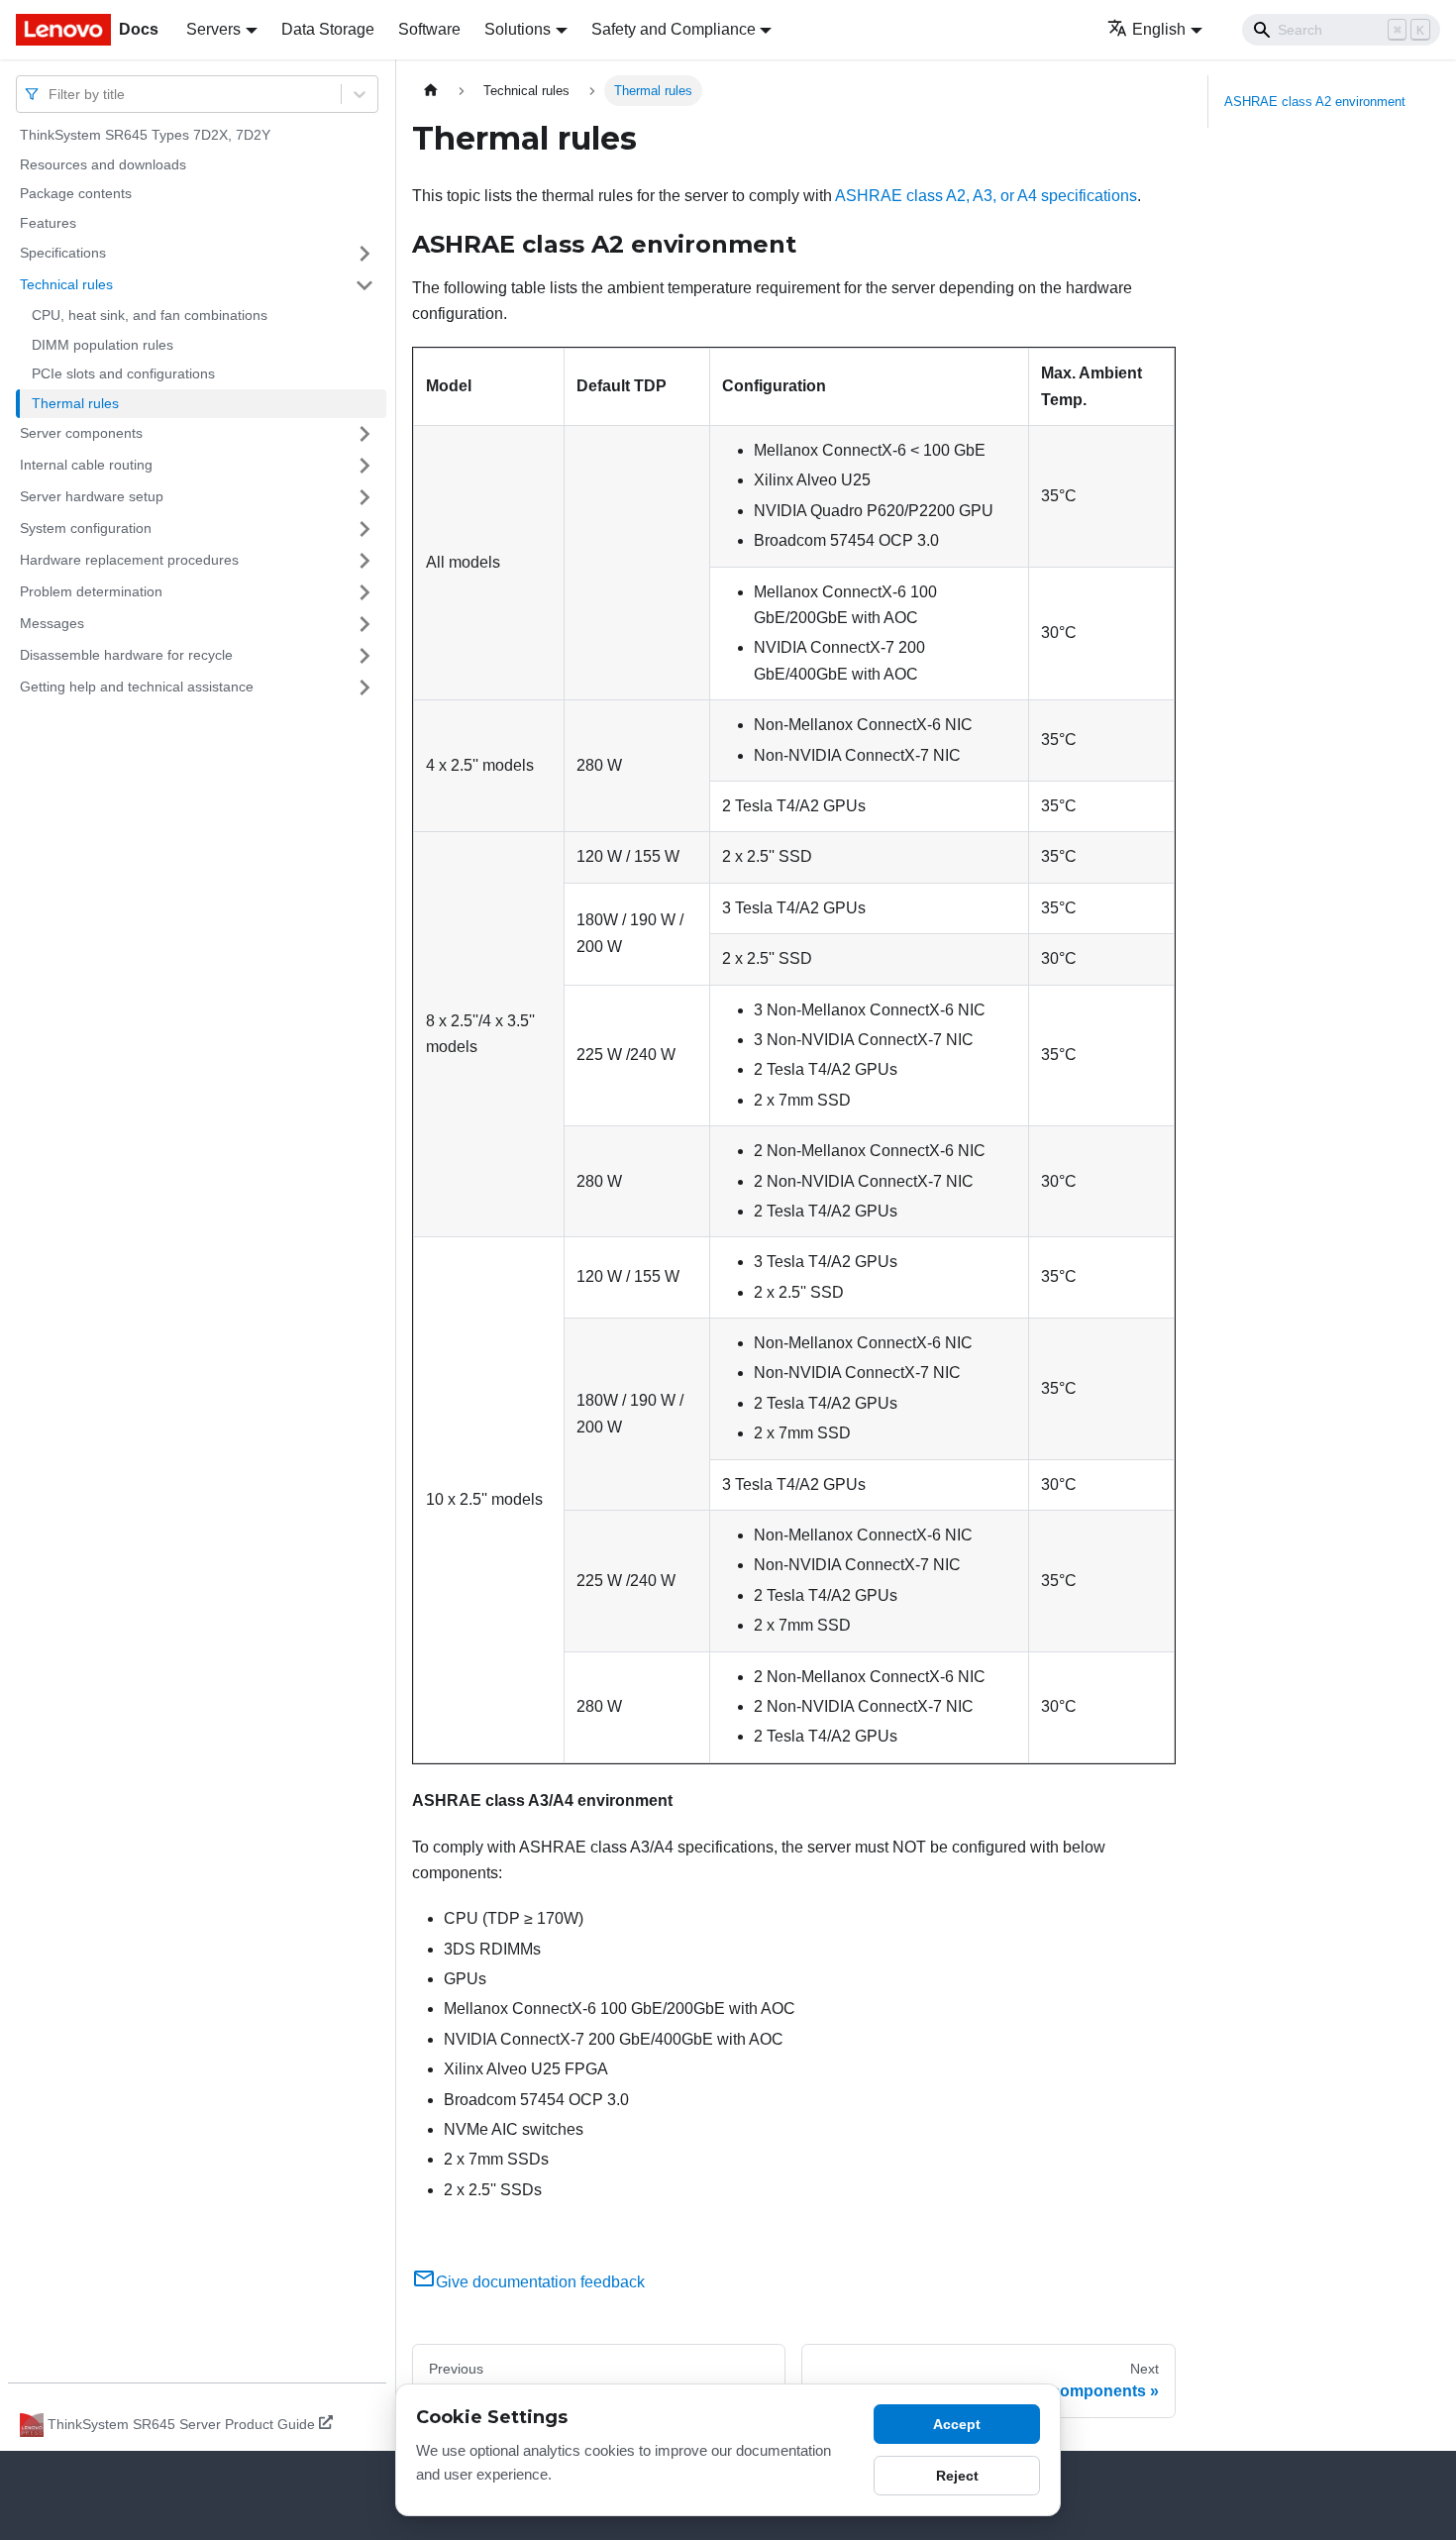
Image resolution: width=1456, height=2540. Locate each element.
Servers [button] (213, 29)
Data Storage (328, 29)
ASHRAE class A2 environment (1315, 102)
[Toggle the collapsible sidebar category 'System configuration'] (364, 529)
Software (429, 29)
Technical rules (66, 284)
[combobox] (51, 94)
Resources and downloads (103, 164)
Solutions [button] (518, 29)
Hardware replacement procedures (129, 560)
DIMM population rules (103, 345)
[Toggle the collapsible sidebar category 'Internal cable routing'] (364, 466)
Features (48, 223)
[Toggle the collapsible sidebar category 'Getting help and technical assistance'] (364, 688)
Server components (81, 433)
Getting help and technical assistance (137, 687)
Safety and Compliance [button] (674, 29)
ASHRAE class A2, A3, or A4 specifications (986, 196)
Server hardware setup (92, 496)
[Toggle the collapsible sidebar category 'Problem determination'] (364, 592)
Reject (957, 2476)
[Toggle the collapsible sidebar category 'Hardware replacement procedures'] (364, 561)
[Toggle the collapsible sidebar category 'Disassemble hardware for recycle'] (364, 656)
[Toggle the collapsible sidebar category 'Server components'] (364, 434)
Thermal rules (75, 403)
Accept (957, 2424)
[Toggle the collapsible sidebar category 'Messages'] (364, 624)
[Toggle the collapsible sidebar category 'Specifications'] (364, 254)
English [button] (1159, 29)
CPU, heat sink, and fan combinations (150, 315)
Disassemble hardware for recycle (126, 655)
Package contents (76, 193)
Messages (52, 623)
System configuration (86, 528)
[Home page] (431, 91)
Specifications (63, 253)
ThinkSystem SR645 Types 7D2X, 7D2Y (145, 135)
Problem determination (91, 591)
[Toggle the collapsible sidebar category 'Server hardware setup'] (364, 497)
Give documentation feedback (540, 2282)
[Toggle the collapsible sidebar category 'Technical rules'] (364, 285)
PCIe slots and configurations (123, 373)
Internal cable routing (86, 465)
